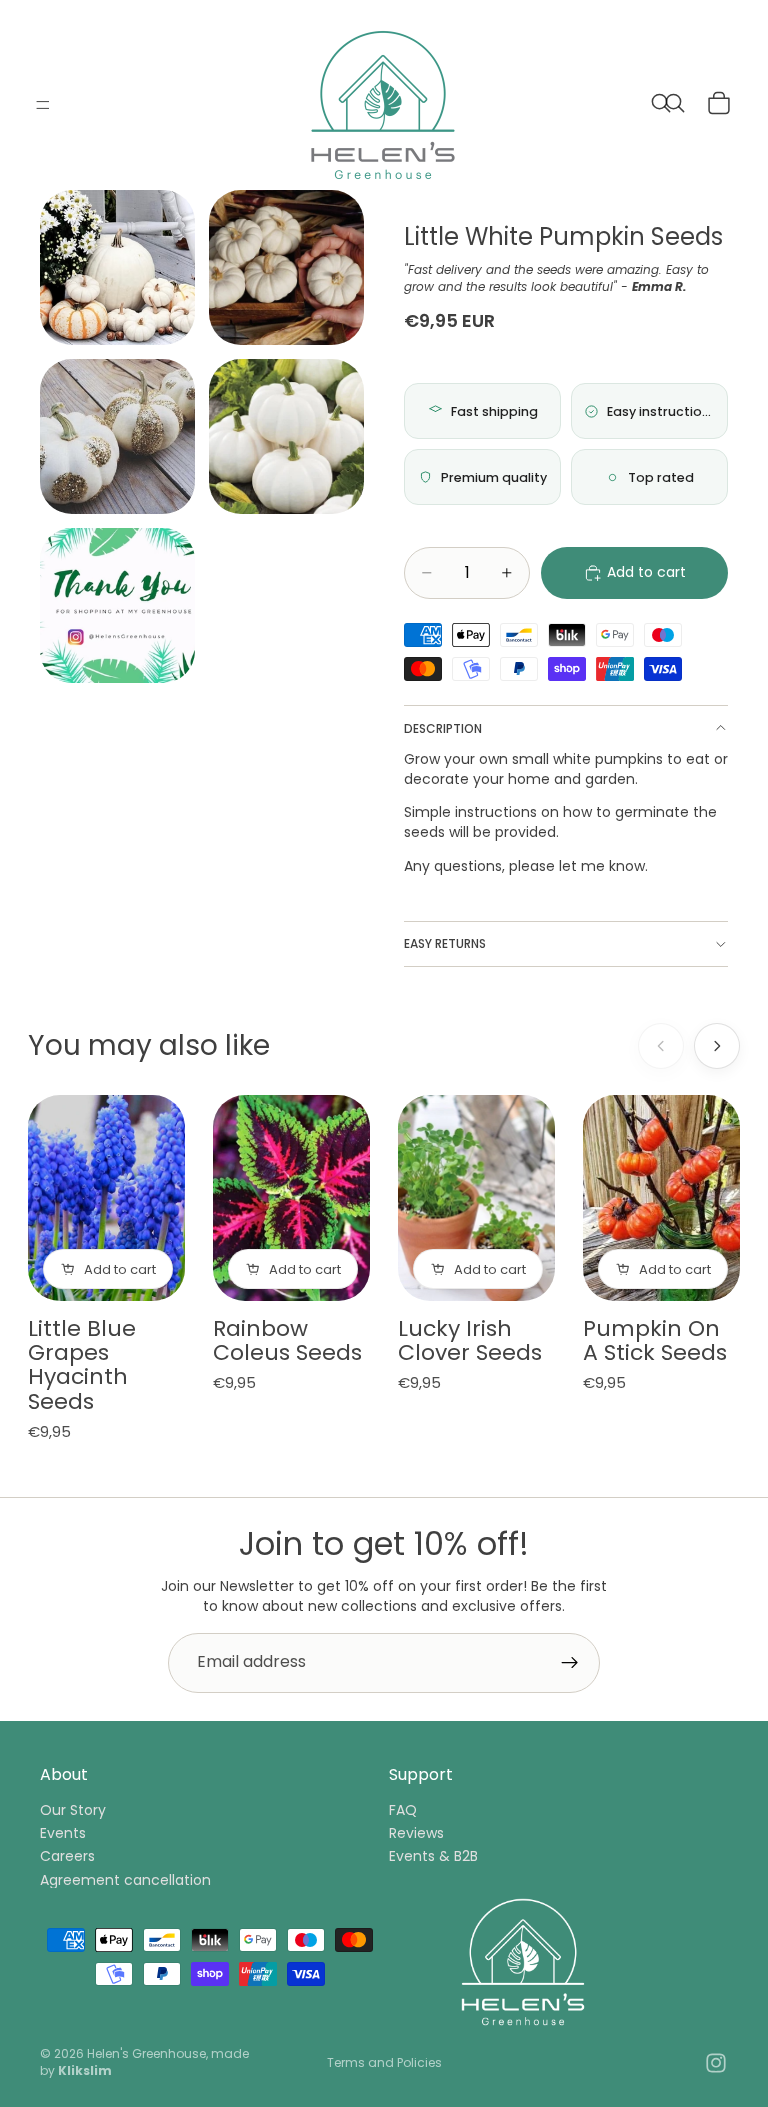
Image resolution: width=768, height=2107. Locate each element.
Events (63, 1833)
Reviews (416, 1833)
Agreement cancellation (125, 1879)
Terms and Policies (384, 2062)
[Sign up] (570, 1663)
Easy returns (445, 943)
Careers (67, 1856)
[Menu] (43, 105)
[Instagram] (716, 2063)
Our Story (73, 1809)
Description (443, 728)
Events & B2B (433, 1856)
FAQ (403, 1809)
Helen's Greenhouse (146, 2053)
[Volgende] (717, 1046)
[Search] (666, 105)
